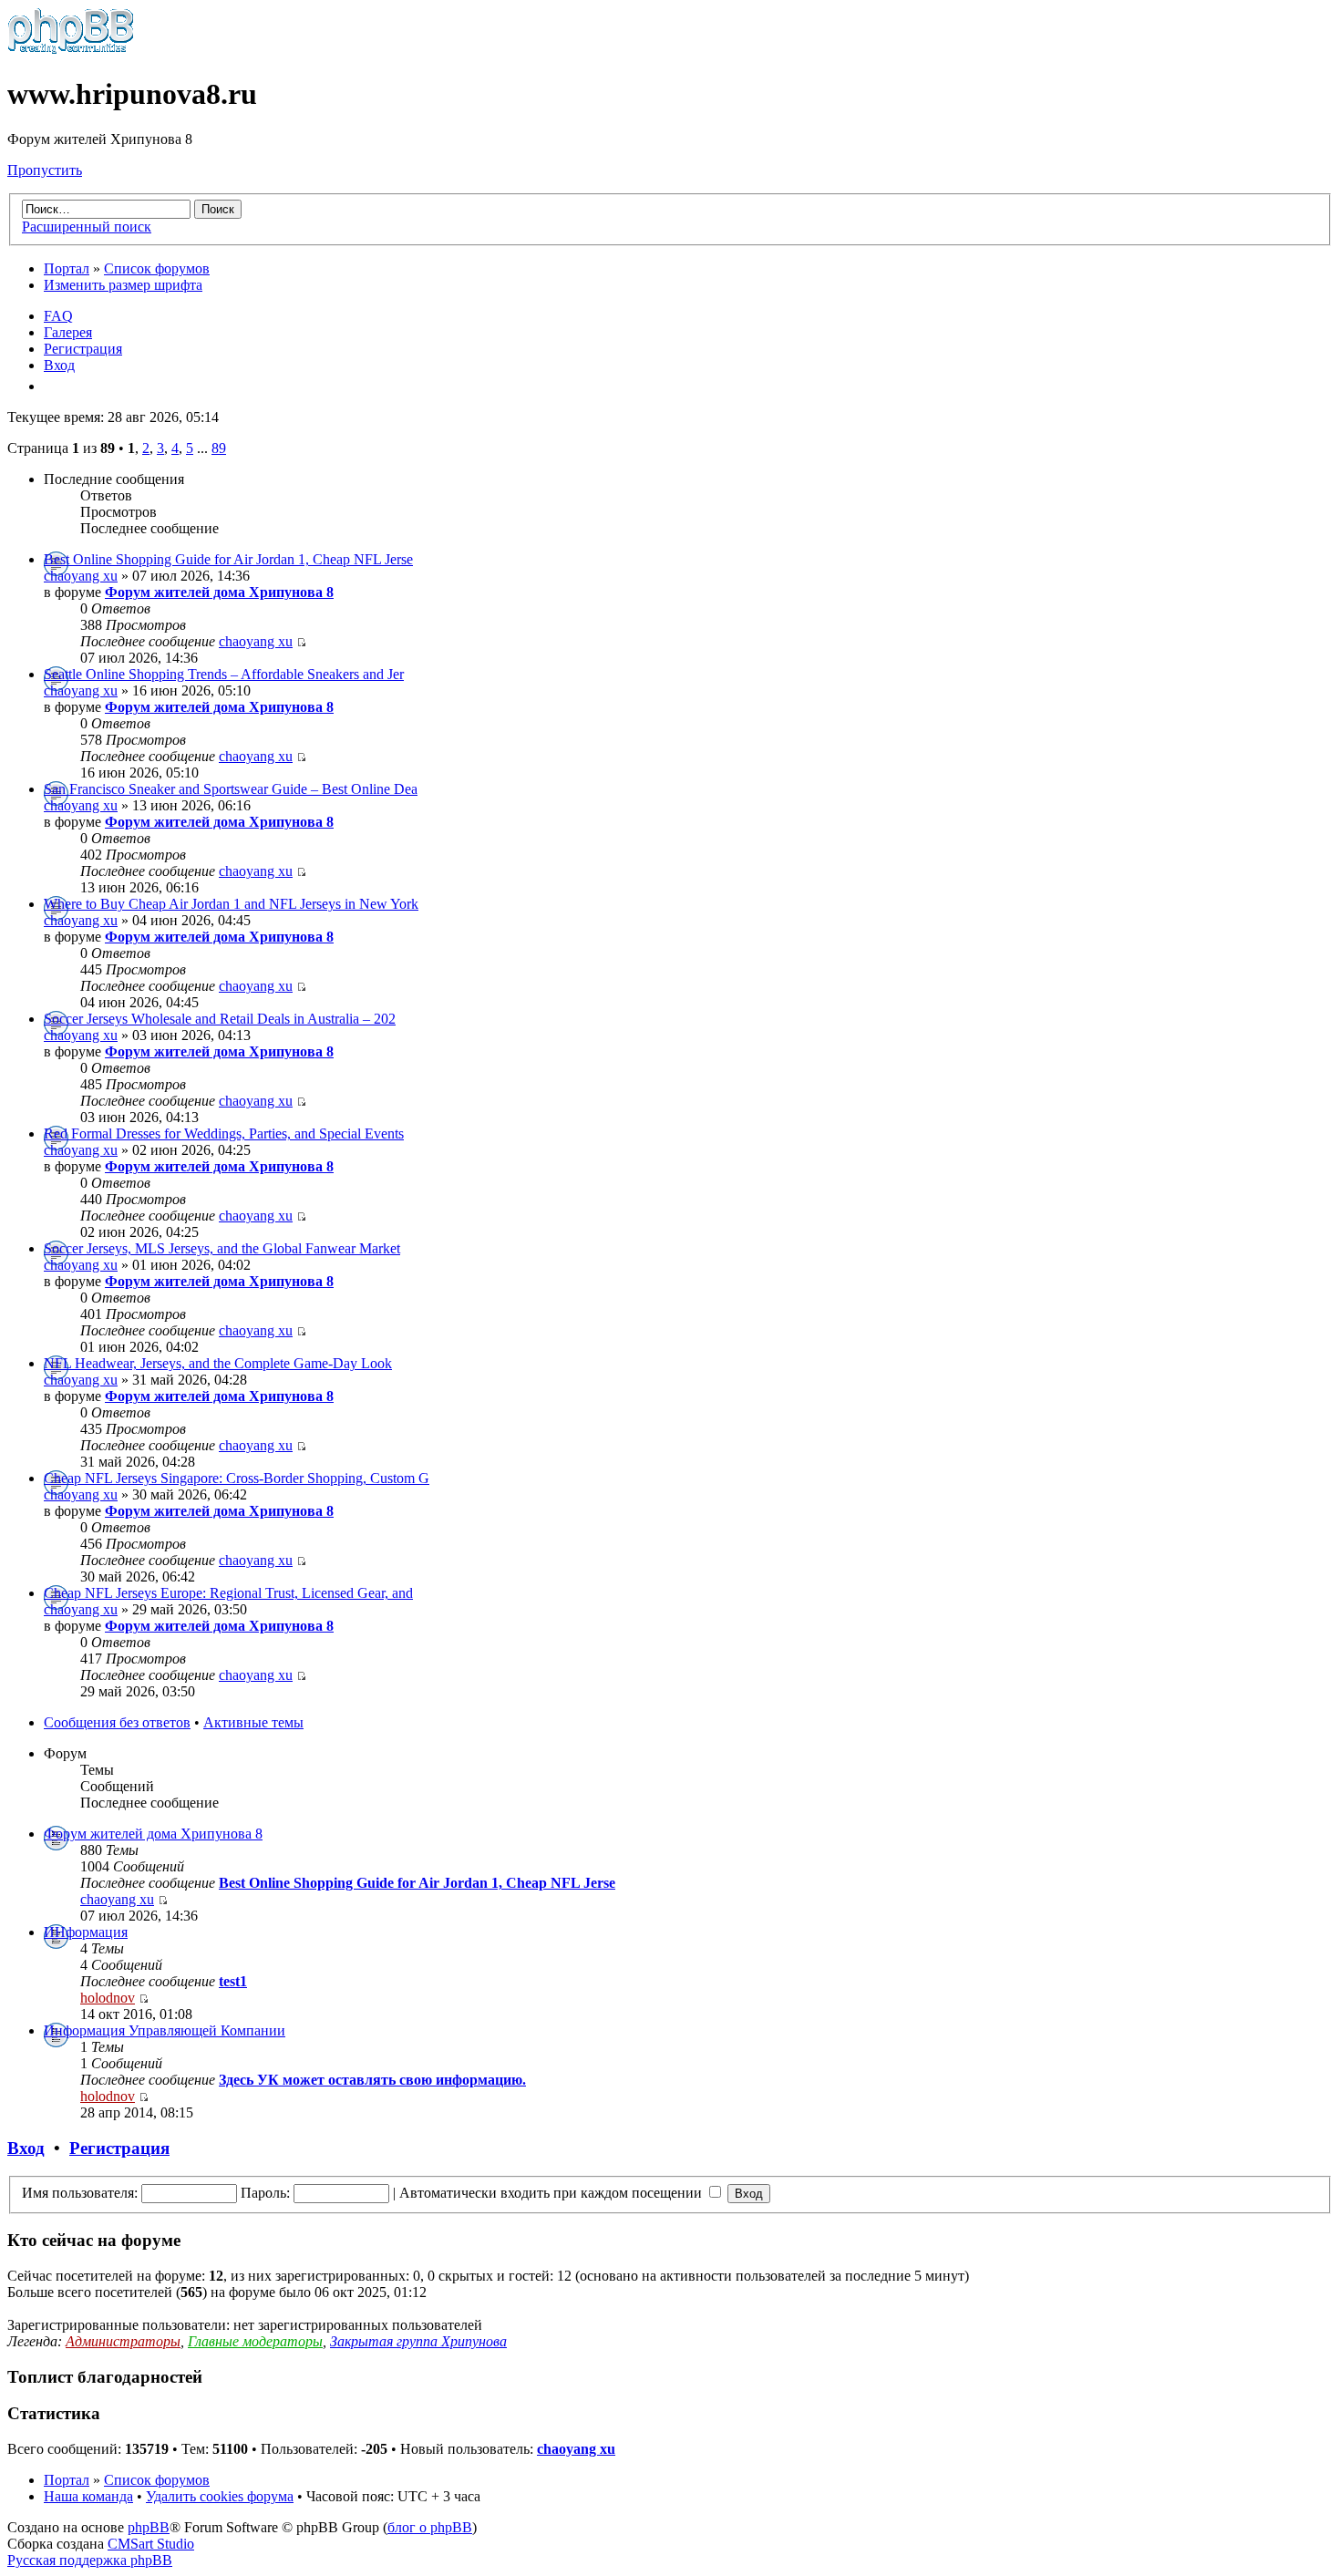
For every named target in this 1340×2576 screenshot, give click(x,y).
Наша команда (88, 2496)
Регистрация (83, 349)
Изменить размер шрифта (123, 285)
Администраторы (123, 2341)
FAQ (58, 316)
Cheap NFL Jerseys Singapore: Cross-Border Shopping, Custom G (237, 1478)
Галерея (68, 332)
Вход (59, 365)
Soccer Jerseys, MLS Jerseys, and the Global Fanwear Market (222, 1248)
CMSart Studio (151, 2544)
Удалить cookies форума (220, 2496)
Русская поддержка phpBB (90, 2560)
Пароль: (265, 2193)
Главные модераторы (255, 2341)
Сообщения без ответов (117, 1722)
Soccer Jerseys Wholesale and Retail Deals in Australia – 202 (220, 1019)
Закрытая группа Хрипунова (418, 2341)
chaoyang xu (81, 576)
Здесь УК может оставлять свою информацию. (372, 2080)
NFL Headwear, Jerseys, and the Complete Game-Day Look (218, 1363)
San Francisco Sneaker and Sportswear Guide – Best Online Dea (231, 789)
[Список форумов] (71, 50)
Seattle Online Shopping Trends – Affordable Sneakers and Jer (224, 674)
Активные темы (253, 1722)
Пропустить (45, 170)
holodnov (108, 1998)
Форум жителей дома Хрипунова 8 (219, 592)
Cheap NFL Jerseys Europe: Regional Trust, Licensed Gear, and (228, 1593)
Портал (67, 268)
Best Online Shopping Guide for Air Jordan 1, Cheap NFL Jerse (228, 559)
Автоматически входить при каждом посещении (552, 2193)
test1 (233, 1981)
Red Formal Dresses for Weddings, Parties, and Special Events (224, 1133)
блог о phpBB (430, 2527)
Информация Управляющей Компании (165, 2030)
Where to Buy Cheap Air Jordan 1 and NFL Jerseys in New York (231, 904)
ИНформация (86, 1932)
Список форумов (157, 268)
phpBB (149, 2527)
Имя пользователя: (80, 2193)
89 (219, 448)
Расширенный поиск (87, 227)
